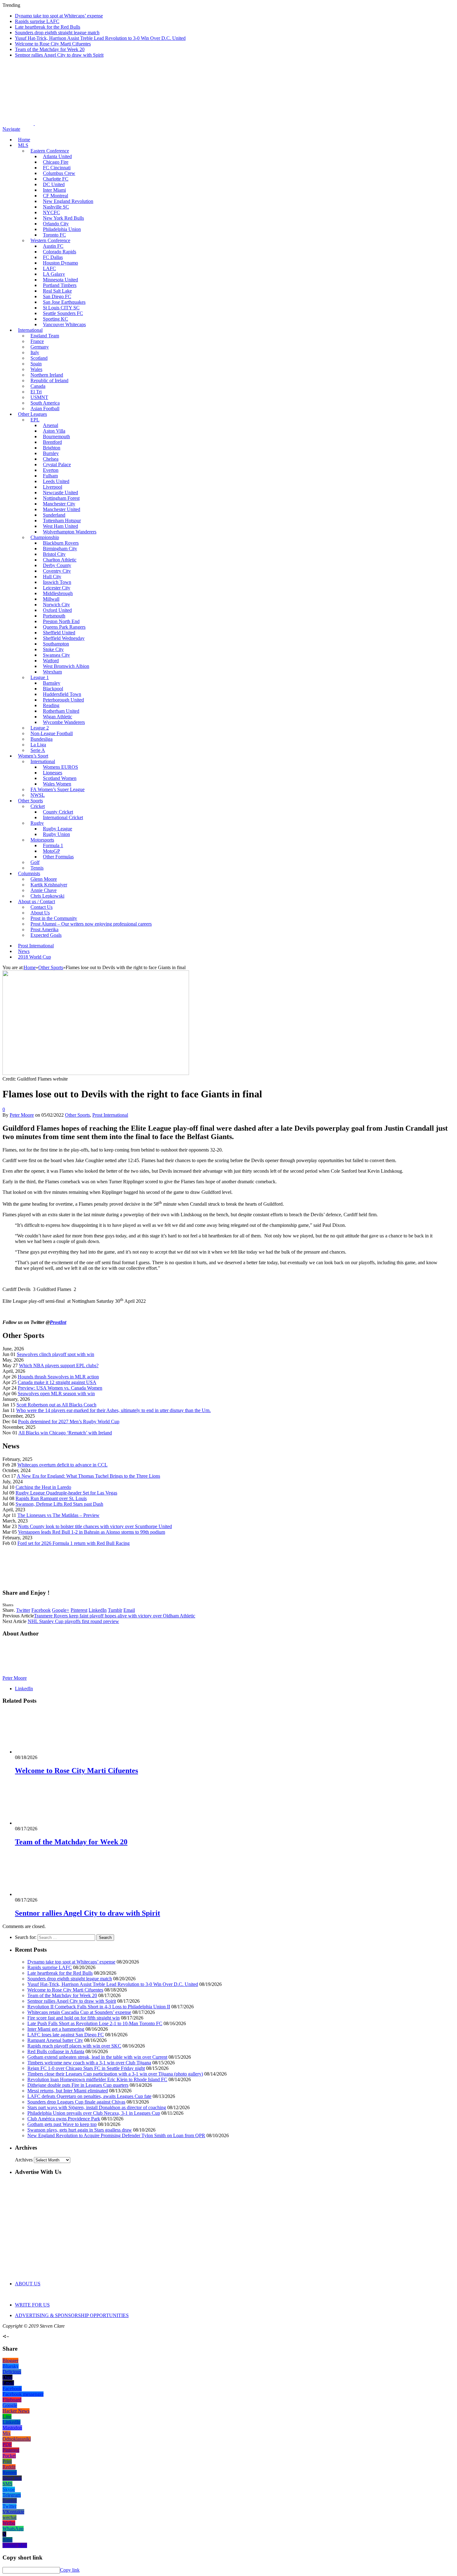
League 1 (40, 677)
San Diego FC (57, 296)
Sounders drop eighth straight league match (57, 33)
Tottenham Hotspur (62, 521)
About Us (40, 913)
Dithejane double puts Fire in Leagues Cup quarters (78, 2085)
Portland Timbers (60, 285)
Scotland (39, 358)
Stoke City (53, 649)
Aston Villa (54, 431)
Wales (36, 369)
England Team (45, 336)
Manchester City (59, 504)
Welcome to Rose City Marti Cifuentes (53, 44)
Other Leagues (32, 414)
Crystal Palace (57, 465)
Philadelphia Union (62, 229)
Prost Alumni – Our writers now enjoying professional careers (91, 924)
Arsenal (51, 425)
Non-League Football (52, 733)
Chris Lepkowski (47, 896)
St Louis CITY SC (61, 308)
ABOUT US (28, 2284)
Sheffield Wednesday (64, 638)
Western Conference (50, 240)
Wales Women (57, 784)
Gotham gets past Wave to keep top (62, 2124)
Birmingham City (60, 549)
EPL (35, 420)
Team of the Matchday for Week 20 (50, 49)
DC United (54, 184)
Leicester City (57, 588)
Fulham (50, 476)
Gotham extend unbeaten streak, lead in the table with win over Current (97, 2057)
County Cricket (58, 812)
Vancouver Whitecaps (64, 324)
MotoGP (51, 851)
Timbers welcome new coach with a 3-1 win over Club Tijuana (89, 2063)
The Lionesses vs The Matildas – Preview (58, 1515)
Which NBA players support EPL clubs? (59, 1365)
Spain (36, 364)
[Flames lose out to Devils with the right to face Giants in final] (96, 1073)
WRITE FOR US (32, 2305)
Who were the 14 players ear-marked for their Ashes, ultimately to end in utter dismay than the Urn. (113, 1410)
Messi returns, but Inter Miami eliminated (68, 2091)
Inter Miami (54, 190)
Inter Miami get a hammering (56, 2029)
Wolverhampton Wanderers (70, 532)
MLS (23, 145)
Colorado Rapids (60, 252)
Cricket (38, 806)
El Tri (36, 392)
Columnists (29, 873)
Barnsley (52, 683)
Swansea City (56, 655)
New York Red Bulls (63, 218)
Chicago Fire (56, 162)
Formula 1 (53, 845)
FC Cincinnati (57, 168)
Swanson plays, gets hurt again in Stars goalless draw (80, 2130)
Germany (40, 347)
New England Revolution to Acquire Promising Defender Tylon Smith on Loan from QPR (116, 2135)
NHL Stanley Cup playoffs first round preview (73, 1621)
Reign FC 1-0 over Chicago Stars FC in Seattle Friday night (86, 2068)
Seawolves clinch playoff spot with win (55, 1354)
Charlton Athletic (60, 560)
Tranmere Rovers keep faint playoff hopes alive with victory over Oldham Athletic (115, 1616)
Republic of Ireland (49, 380)
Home (24, 140)
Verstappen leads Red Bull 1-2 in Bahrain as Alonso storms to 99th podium (92, 1532)
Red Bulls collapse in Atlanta (56, 2051)
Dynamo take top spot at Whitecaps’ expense (59, 16)
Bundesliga (42, 739)
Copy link (70, 2570)
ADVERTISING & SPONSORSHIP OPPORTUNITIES (72, 2315)
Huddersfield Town (62, 694)
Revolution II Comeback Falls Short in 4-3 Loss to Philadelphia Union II (99, 2007)
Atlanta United (57, 156)
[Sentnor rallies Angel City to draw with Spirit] (48, 1894)
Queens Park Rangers (64, 627)
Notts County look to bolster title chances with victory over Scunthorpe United (95, 1526)
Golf (35, 862)
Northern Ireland (47, 375)
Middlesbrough (58, 593)
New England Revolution (68, 201)
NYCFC (51, 212)
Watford (51, 661)
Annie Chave (44, 890)
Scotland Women (60, 778)
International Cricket (63, 817)
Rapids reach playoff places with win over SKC (74, 2046)
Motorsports (42, 840)
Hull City (52, 577)
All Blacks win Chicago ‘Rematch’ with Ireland (65, 1433)
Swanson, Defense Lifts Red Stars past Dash (59, 1504)
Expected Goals (46, 935)
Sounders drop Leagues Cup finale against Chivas (76, 2102)
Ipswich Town (57, 582)
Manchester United (62, 509)
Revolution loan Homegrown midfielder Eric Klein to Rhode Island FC (97, 2079)
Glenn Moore (44, 879)
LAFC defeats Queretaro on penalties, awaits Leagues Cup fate (89, 2096)
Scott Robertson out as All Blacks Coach (56, 1405)
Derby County (57, 565)
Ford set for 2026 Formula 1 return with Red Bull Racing (74, 1543)
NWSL (38, 795)
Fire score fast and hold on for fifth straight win (74, 2018)
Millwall (51, 599)
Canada (38, 386)
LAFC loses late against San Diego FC (66, 2035)
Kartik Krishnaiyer (49, 885)
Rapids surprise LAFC (37, 21)
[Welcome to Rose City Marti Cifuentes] (48, 1752)
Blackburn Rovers (61, 543)
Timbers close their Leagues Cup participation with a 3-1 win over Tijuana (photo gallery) (115, 2074)
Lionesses (53, 773)
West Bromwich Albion (66, 666)
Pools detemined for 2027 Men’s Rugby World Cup (69, 1422)
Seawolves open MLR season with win (56, 1394)
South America (45, 403)
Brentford (52, 442)
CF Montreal (55, 196)
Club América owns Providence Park (64, 2119)
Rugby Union (56, 834)
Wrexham (52, 672)
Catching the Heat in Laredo (43, 1487)
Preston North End (61, 621)
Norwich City (56, 605)
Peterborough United (63, 700)
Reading (51, 705)
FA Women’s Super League (58, 789)
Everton (51, 470)
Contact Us (42, 907)
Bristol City (54, 554)
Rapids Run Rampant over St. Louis (51, 1498)
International (30, 330)
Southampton (56, 644)
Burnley (51, 453)
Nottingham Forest (61, 498)
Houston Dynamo (60, 263)
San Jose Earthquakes (64, 302)
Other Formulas (58, 857)
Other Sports (30, 801)
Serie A (38, 750)
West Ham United (60, 526)
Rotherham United (61, 711)
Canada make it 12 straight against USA (57, 1382)
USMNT (39, 397)
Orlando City (56, 224)
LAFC (49, 268)
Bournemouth (56, 436)
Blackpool (53, 689)
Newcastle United (60, 493)
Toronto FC (54, 235)
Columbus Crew (59, 173)
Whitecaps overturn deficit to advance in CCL (62, 1465)
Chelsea (51, 459)
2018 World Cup (35, 957)
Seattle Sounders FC (63, 313)
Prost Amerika (44, 929)
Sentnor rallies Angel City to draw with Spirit (59, 55)
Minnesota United (60, 280)
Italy (35, 352)
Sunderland (54, 515)
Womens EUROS (60, 767)
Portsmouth (54, 616)
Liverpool (53, 487)
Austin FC (53, 246)
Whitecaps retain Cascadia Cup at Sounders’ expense (79, 2012)
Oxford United (57, 610)
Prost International (36, 946)
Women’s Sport (33, 756)
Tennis (37, 868)
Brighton (52, 448)
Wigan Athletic (58, 717)
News (24, 951)
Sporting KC (55, 319)
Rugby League (58, 829)
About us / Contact (37, 901)
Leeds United (56, 481)
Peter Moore (22, 1115)
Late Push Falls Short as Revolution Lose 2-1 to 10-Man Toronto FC (95, 2023)
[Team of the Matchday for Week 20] (48, 1823)
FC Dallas (53, 257)
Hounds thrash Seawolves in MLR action (58, 1377)
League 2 (40, 728)
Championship (45, 537)
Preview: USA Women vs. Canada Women (60, 1388)
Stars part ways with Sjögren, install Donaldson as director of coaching (97, 2107)
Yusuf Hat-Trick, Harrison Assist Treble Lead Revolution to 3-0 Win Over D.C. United (100, 38)
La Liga (38, 745)
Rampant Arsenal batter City (55, 2040)
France (37, 341)
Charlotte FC (56, 179)
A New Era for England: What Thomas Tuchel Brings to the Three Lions (88, 1476)
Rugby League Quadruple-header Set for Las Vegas (66, 1493)
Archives (24, 2160)
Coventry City (57, 571)
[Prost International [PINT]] (218, 123)
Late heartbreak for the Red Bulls (48, 27)
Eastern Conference (50, 151)
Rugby (37, 823)
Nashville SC (56, 207)
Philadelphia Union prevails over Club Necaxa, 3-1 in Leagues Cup (94, 2113)
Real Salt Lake (57, 291)
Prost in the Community (54, 918)
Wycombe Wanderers (64, 722)
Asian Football (45, 408)
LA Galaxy (54, 274)
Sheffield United (59, 633)
